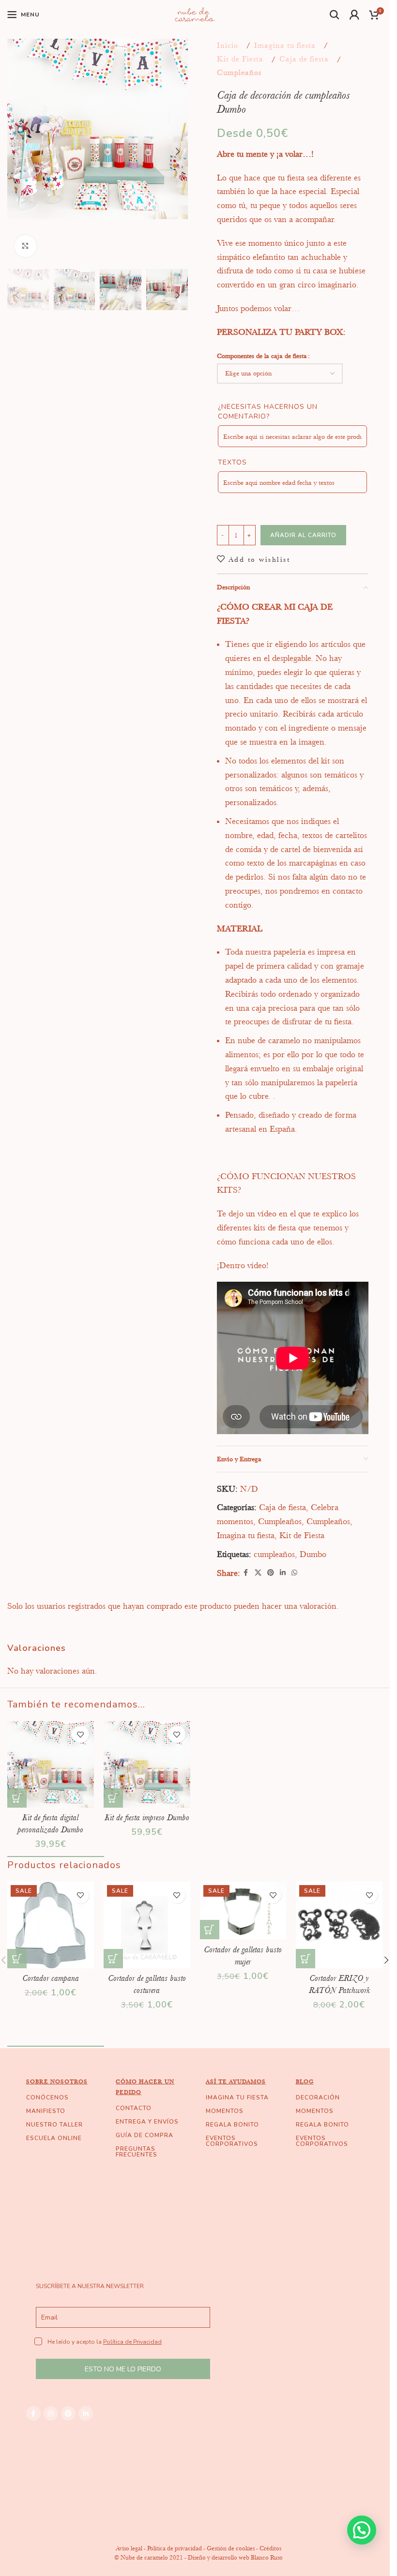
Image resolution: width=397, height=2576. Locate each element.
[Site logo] (195, 14)
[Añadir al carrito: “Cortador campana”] (17, 1959)
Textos (232, 462)
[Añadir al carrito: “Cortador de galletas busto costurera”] (113, 1959)
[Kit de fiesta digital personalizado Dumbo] (51, 1764)
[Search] (335, 15)
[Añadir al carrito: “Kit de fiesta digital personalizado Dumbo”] (17, 1798)
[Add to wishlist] (81, 1734)
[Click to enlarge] (25, 246)
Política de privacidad (175, 2548)
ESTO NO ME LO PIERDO (123, 2369)
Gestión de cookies (231, 2548)
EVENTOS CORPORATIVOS (232, 2141)
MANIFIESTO (46, 2111)
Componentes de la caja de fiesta (262, 356)
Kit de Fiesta (240, 59)
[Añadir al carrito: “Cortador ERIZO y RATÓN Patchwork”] (305, 1959)
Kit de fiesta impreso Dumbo (147, 1817)
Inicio (228, 45)
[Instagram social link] (51, 2413)
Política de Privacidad (132, 2342)
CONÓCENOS (47, 2097)
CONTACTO (134, 2108)
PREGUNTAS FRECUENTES (137, 2152)
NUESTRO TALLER (54, 2125)
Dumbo (313, 1554)
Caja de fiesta (304, 59)
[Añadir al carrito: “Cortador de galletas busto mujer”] (210, 1930)
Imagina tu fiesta (285, 45)
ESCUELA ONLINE (54, 2138)
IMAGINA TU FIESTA (237, 2097)
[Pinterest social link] (271, 1573)
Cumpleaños (239, 73)
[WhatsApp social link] (294, 1573)
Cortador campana (51, 1978)
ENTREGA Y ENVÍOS (147, 2122)
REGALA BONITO (232, 2125)
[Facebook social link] (246, 1573)
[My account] (355, 15)
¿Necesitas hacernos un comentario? (268, 412)
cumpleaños (274, 1554)
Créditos (270, 2548)
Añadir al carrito (303, 535)
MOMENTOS (225, 2111)
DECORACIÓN (318, 2097)
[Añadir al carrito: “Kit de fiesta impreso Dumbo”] (113, 1798)
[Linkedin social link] (283, 1573)
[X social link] (258, 1573)
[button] (17, 151)
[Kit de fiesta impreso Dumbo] (147, 1764)
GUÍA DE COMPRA (145, 2135)
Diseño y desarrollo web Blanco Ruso (235, 2557)
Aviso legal (129, 2548)
